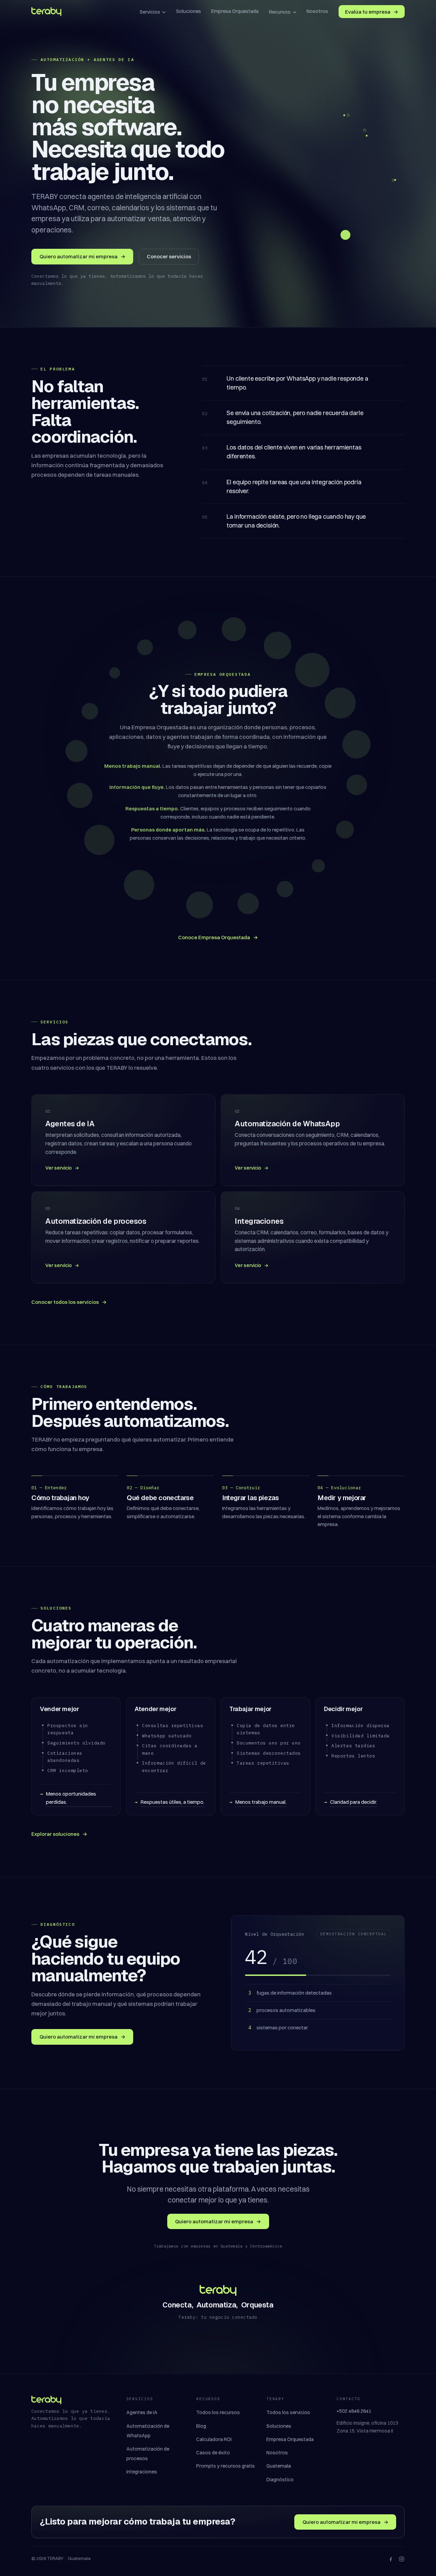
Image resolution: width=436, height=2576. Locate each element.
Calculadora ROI (214, 2439)
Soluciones (189, 11)
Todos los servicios (288, 2412)
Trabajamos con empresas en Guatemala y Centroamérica (218, 2246)
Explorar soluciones (59, 1834)
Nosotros (317, 11)
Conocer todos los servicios (69, 1302)
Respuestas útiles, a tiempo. (173, 1802)
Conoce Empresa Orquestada (218, 937)
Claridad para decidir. (354, 1802)
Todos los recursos (218, 2412)
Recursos (280, 12)
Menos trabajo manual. (261, 1802)
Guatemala (279, 2466)
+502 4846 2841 (354, 2411)
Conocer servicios (169, 256)
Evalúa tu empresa (372, 12)
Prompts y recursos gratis (225, 2466)
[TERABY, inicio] (46, 12)
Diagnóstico (280, 2480)
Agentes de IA (142, 2412)
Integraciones (142, 2472)
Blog (201, 2426)
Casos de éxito (213, 2453)
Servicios (150, 12)
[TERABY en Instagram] (402, 2559)
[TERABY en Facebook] (391, 2559)
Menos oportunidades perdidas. (71, 1798)
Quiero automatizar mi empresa (82, 256)
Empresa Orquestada (235, 11)
